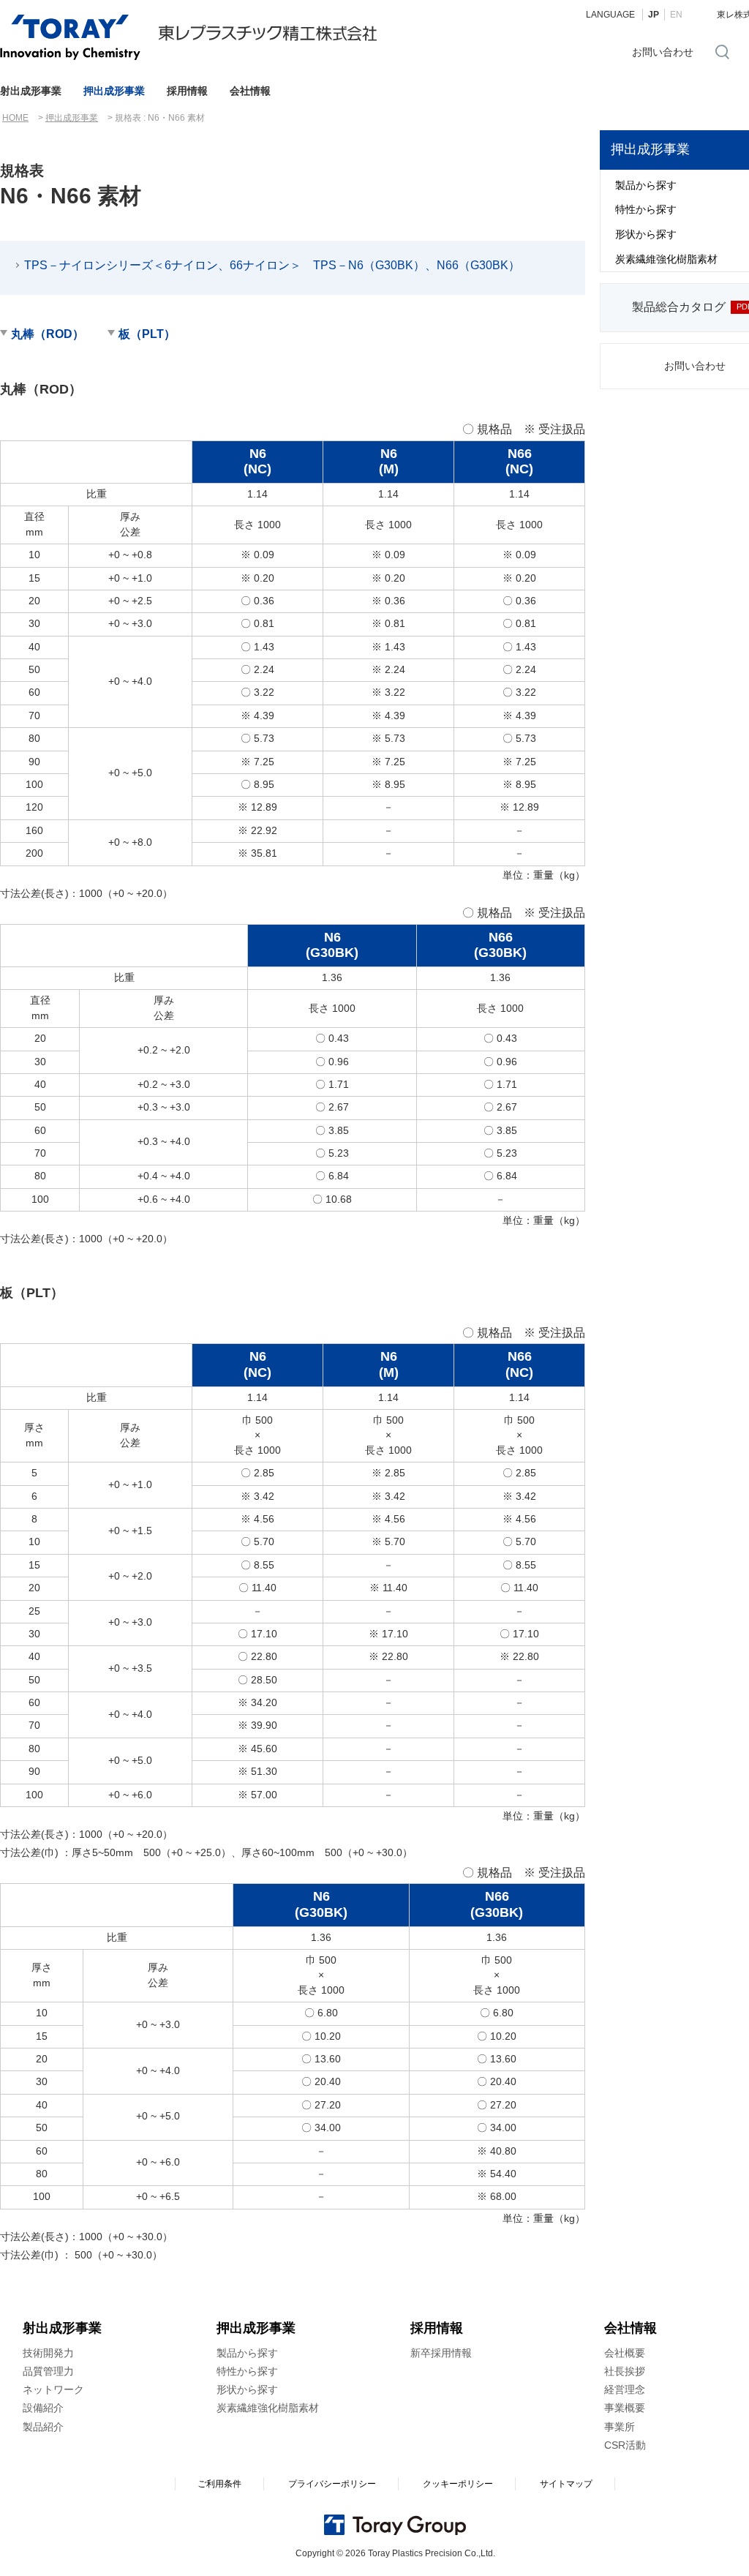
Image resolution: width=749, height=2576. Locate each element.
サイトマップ (566, 2484)
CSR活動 (625, 2445)
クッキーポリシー (458, 2484)
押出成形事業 (114, 91)
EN (676, 15)
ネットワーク (53, 2389)
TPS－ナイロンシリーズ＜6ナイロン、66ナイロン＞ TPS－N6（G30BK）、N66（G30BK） (272, 265)
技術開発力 (48, 2353)
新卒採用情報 (441, 2353)
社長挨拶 (625, 2371)
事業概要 (625, 2408)
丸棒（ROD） (48, 334)
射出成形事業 (31, 91)
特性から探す (247, 2371)
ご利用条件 (219, 2484)
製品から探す (247, 2353)
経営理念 (625, 2389)
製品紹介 (43, 2427)
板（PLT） (147, 334)
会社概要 (625, 2353)
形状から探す (247, 2389)
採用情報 (187, 91)
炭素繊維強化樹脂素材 (268, 2408)
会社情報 (250, 91)
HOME (15, 118)
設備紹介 (43, 2408)
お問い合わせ (663, 52)
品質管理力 (48, 2371)
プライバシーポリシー (332, 2484)
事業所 (620, 2427)
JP (654, 15)
